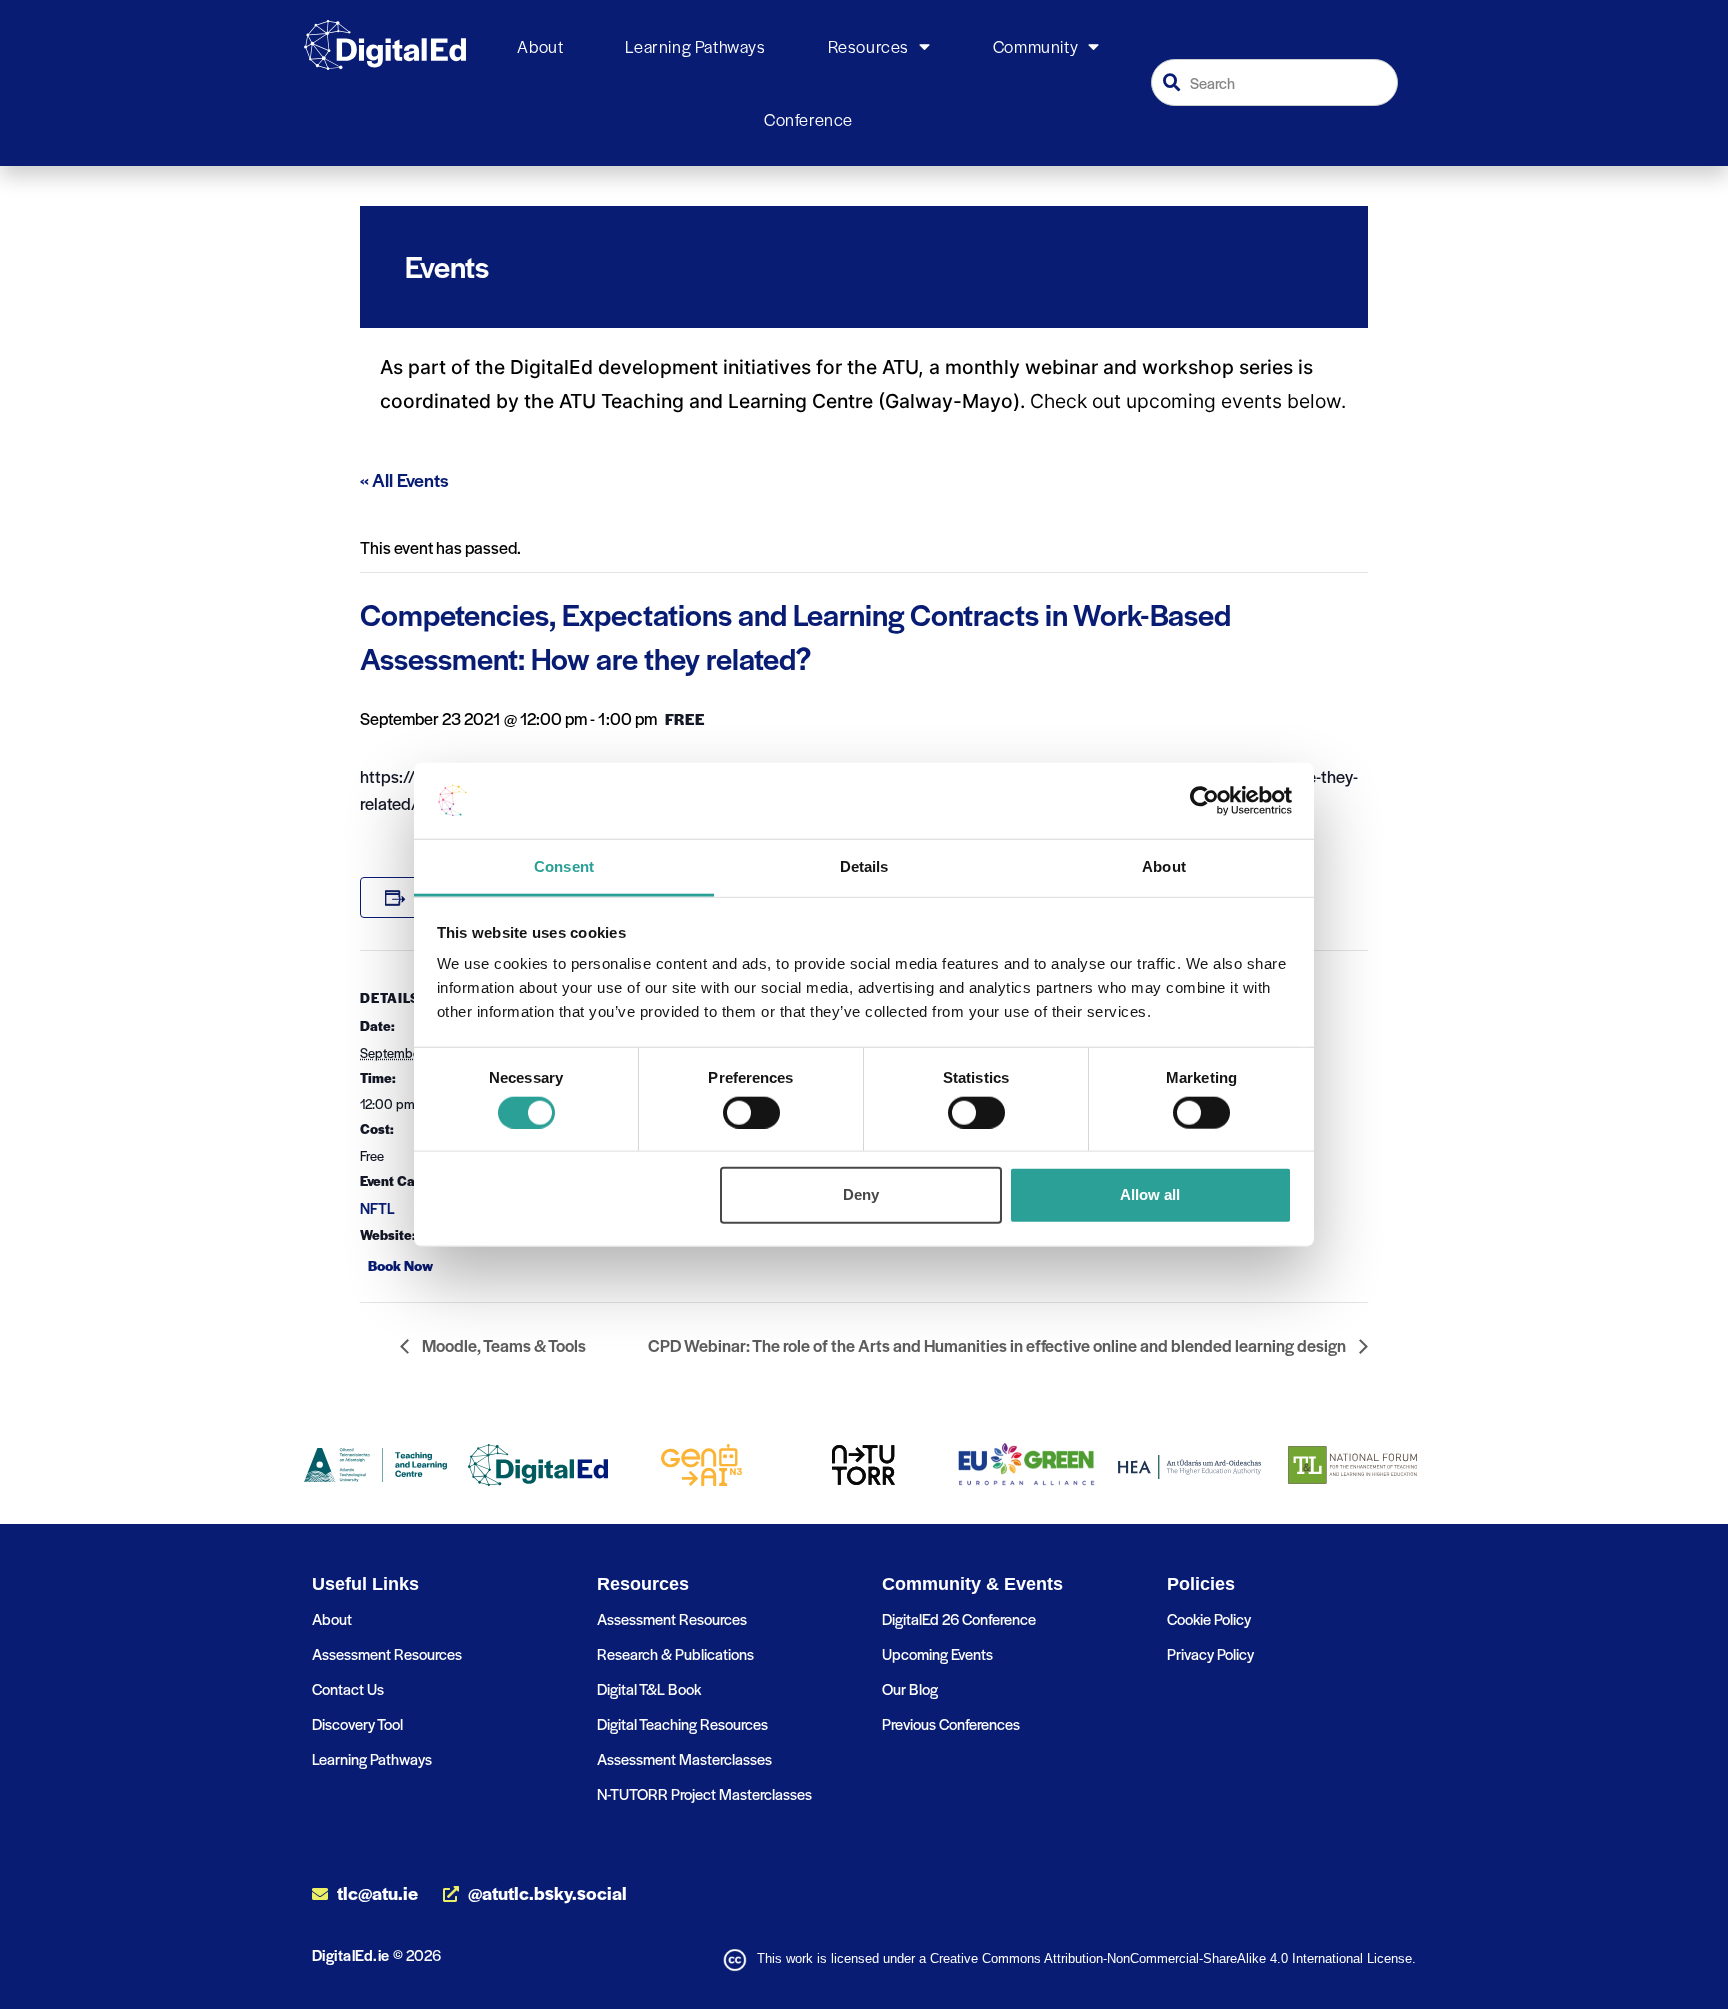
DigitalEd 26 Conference (959, 1618)
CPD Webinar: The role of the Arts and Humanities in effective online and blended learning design (998, 1345)
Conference (808, 119)
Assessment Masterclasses (684, 1758)
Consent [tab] (564, 866)
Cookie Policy (1209, 1618)
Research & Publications (675, 1653)
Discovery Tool (357, 1723)
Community (1035, 46)
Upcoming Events (937, 1653)
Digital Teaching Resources (682, 1723)
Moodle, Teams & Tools (502, 1345)
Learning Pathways (695, 46)
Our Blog (910, 1688)
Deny (861, 1194)
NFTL (377, 1208)
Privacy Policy (1210, 1653)
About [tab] (1164, 866)
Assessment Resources (387, 1653)
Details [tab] (864, 866)
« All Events (404, 479)
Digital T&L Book (649, 1688)
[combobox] (1275, 82)
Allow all (1150, 1194)
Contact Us (348, 1688)
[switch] (751, 1112)
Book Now (400, 1265)
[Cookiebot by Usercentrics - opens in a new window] (1204, 801)
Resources (868, 46)
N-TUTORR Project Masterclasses (704, 1793)
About (540, 46)
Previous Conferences (951, 1723)
